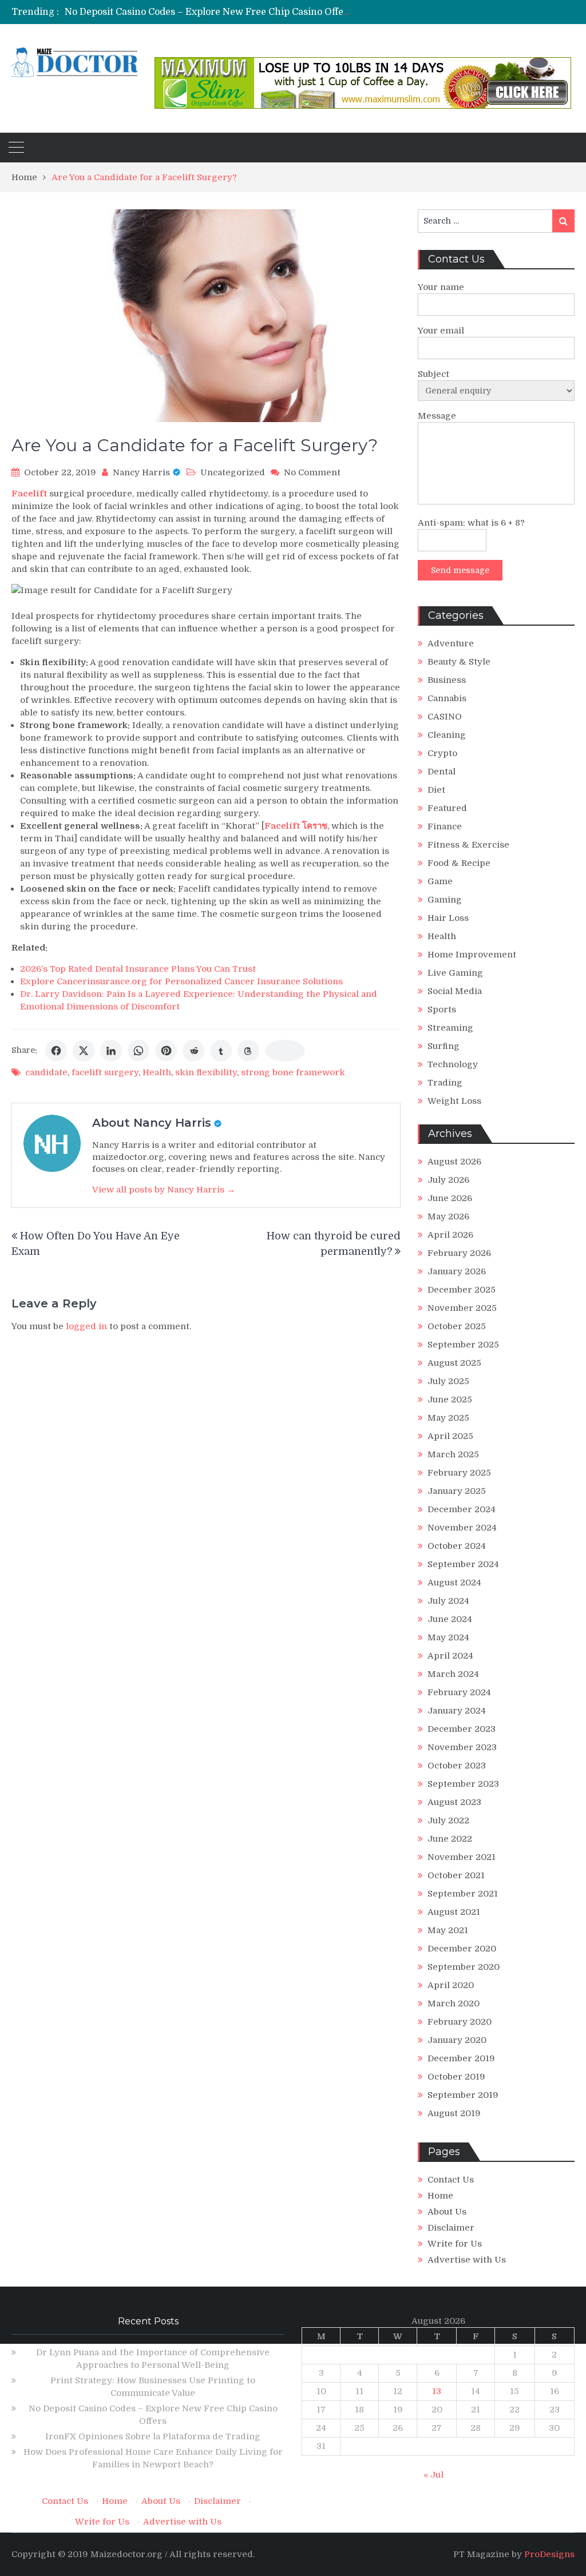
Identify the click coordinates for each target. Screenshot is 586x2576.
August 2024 (454, 1583)
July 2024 (448, 1601)
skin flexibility (206, 1072)
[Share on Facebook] (56, 1051)
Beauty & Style (459, 662)
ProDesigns (549, 2554)
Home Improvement (472, 955)
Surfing (444, 1046)
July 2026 (448, 1180)
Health (157, 1072)
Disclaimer (451, 2228)
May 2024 (448, 1637)
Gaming (445, 900)
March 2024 (453, 1674)
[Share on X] (84, 1051)
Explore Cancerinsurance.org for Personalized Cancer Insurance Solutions (181, 981)
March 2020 (454, 2003)
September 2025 (463, 1345)
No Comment (312, 472)
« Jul (433, 2475)
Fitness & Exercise (468, 845)
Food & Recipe (459, 863)
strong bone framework (293, 1072)
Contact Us (451, 2180)
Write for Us (455, 2244)
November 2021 (462, 1857)
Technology (453, 1064)
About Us (447, 2212)
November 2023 (462, 1747)
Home (440, 2196)
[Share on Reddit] (193, 1051)
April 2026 (450, 1235)
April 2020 (451, 1985)
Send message (460, 570)
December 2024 (462, 1509)
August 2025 (454, 1363)
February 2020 (460, 2022)
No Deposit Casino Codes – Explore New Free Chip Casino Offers (209, 12)
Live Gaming (455, 973)
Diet (436, 790)
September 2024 (463, 1564)
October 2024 (457, 1546)
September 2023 (463, 1784)
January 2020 (457, 2040)
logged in (86, 1326)
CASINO (445, 717)
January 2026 (457, 1271)
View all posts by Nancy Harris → (164, 1190)
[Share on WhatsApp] (138, 1051)
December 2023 (462, 1729)
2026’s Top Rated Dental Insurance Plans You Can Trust (138, 969)
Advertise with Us (467, 2260)
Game (440, 881)
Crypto (442, 753)
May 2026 (448, 1217)
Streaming (450, 1028)
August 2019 (454, 2113)
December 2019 (461, 2058)
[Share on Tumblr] (221, 1051)
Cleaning (447, 735)
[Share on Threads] (248, 1051)
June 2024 (450, 1619)
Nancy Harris (141, 472)
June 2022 (450, 1839)
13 (437, 2391)
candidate (46, 1072)
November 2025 (462, 1308)
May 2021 (448, 1930)
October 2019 (456, 2077)
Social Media (455, 991)
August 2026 (454, 1162)
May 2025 (448, 1418)
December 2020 (462, 1949)
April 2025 (450, 1436)
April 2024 (450, 1656)
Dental (442, 772)
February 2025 (459, 1473)
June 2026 (450, 1198)
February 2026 (459, 1253)
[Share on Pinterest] (166, 1051)
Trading (445, 1083)
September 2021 (463, 1894)
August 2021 (454, 1912)
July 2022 (448, 1820)
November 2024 (462, 1528)
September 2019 (463, 2095)
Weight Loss (454, 1101)
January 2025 (457, 1491)
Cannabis (447, 698)
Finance (445, 826)
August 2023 (454, 1802)
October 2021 (456, 1875)
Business (447, 680)
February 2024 (459, 1692)
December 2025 (462, 1290)
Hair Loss (448, 918)
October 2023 (457, 1766)
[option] (207, 12)
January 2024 (457, 1711)
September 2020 (464, 1967)
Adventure (451, 643)
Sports (442, 1009)
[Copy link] (285, 1051)
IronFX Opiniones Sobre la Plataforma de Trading (153, 2436)
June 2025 (450, 1400)
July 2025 (448, 1381)
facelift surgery (105, 1072)
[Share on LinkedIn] (111, 1051)
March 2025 (453, 1454)
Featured (447, 808)
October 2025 (457, 1326)
